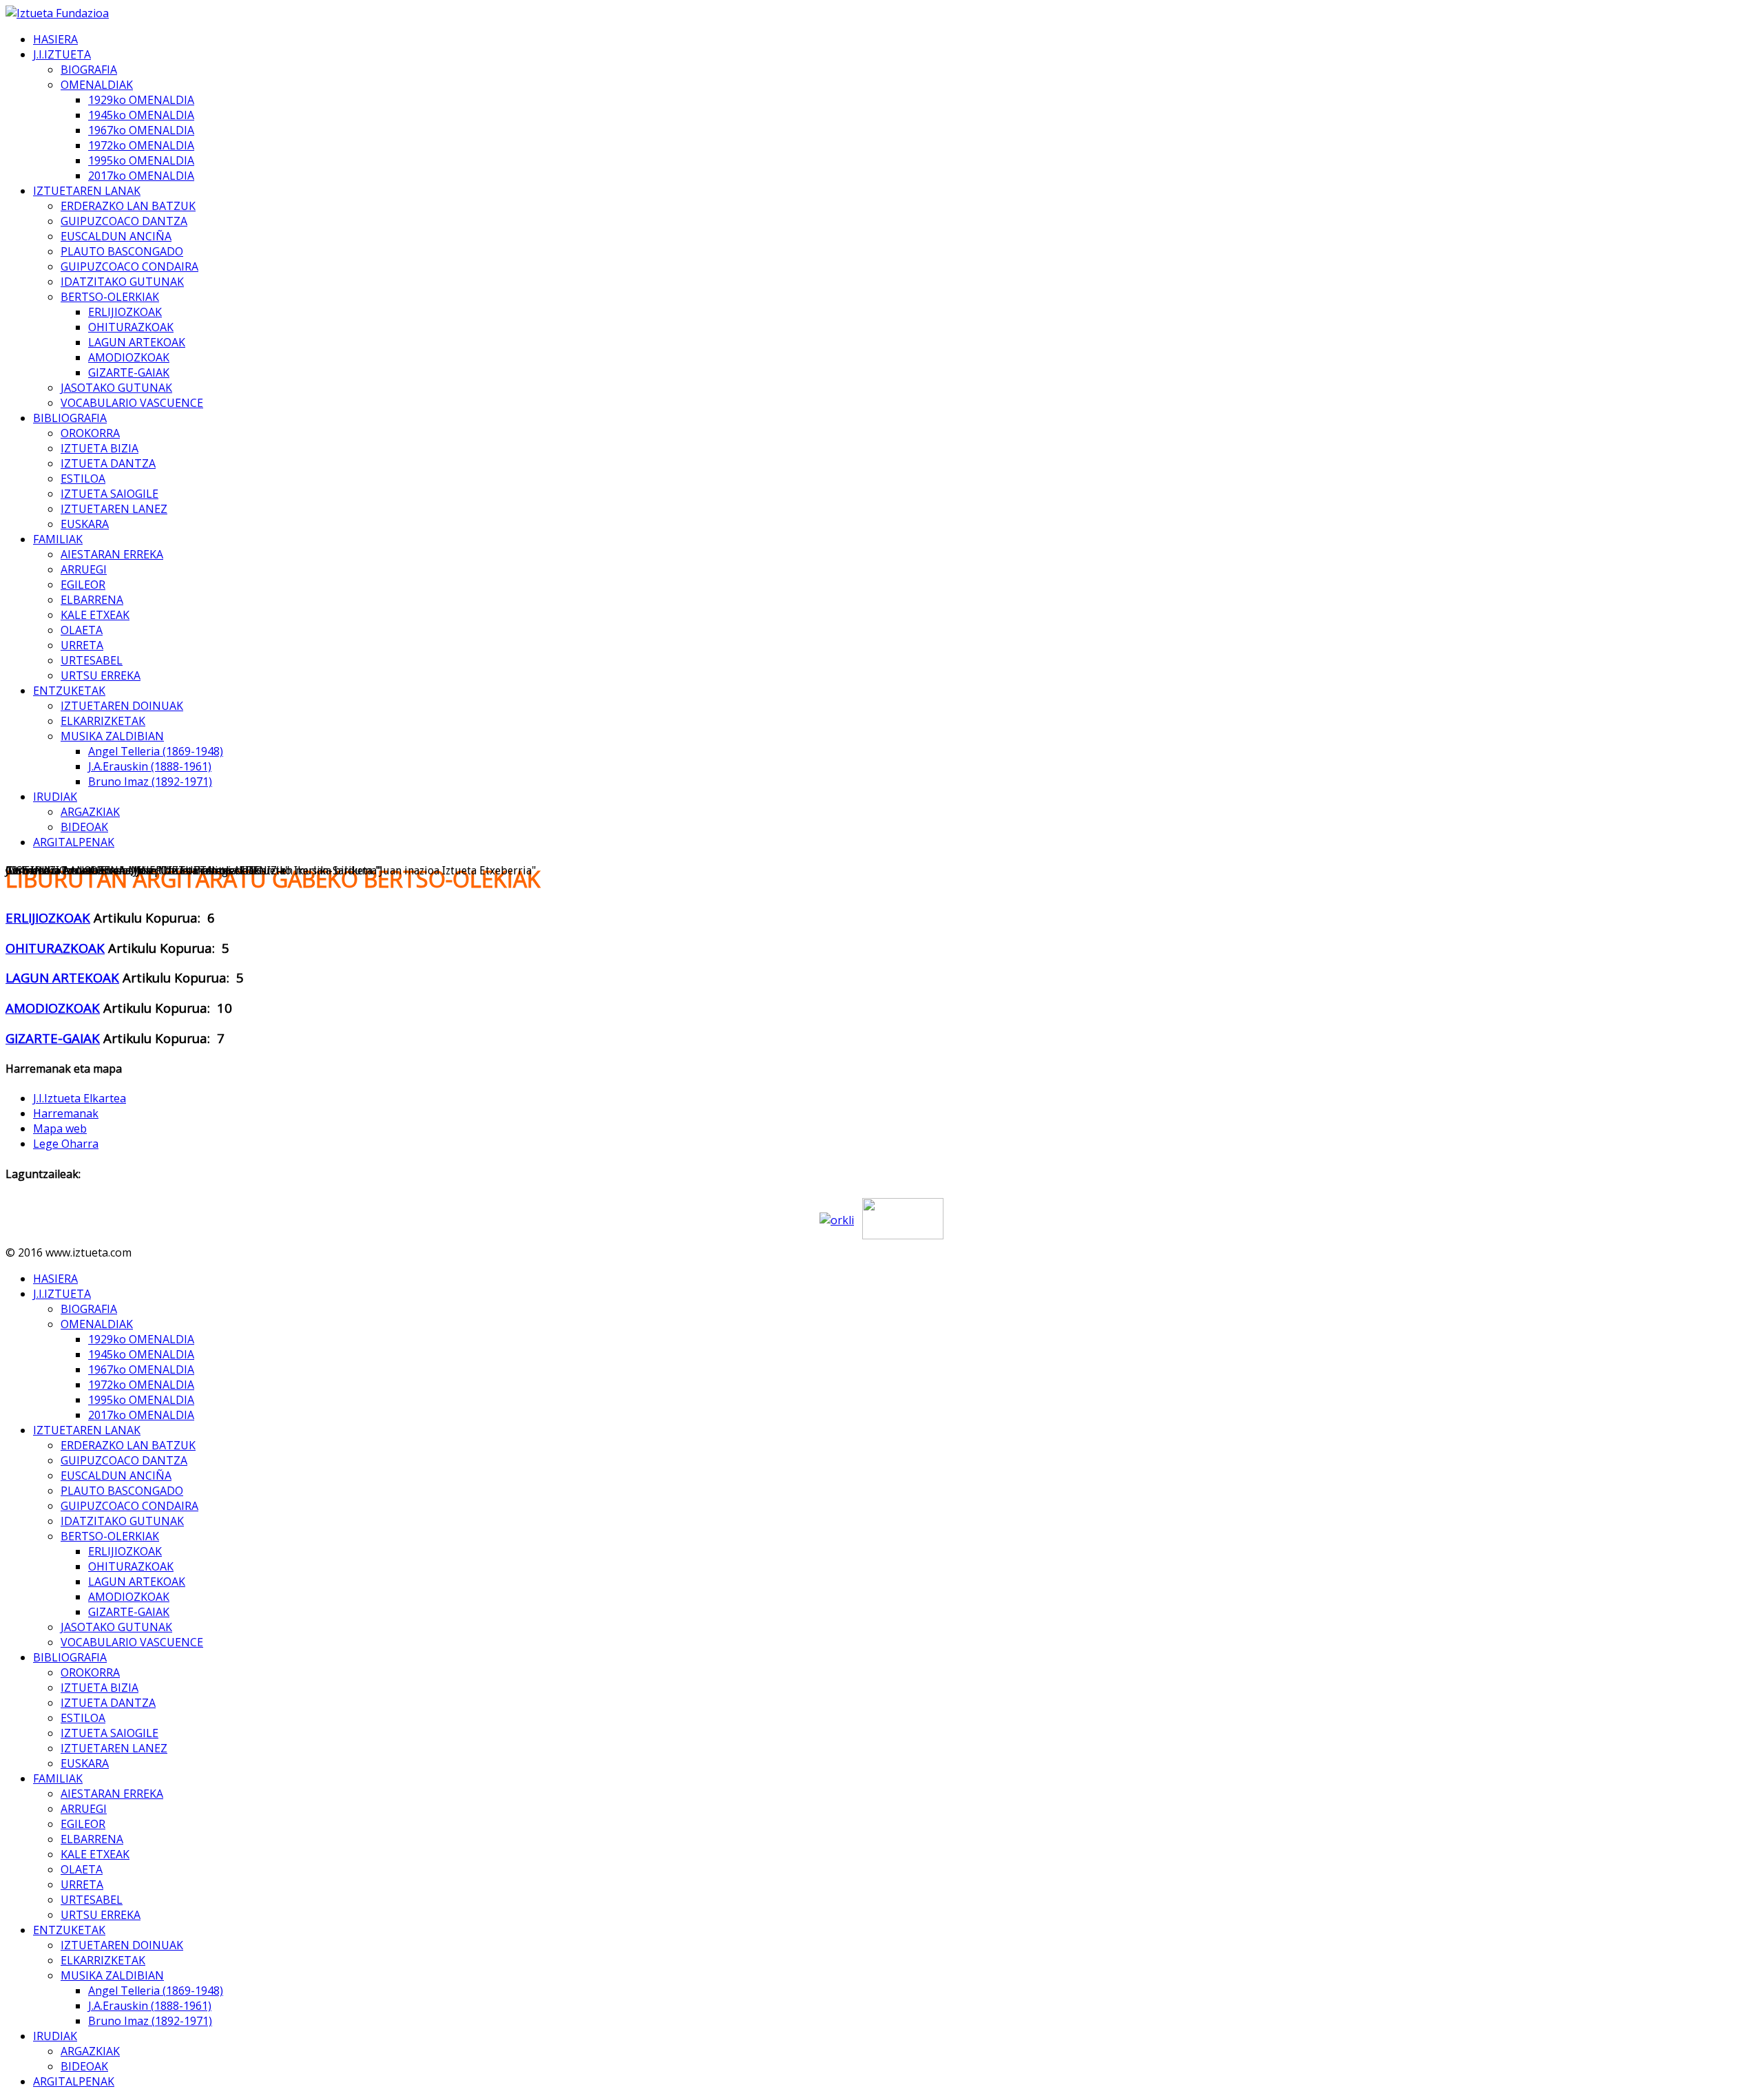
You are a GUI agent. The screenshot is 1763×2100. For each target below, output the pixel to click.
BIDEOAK (84, 827)
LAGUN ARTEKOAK (137, 342)
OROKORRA (90, 433)
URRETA (82, 645)
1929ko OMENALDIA (141, 100)
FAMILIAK (58, 539)
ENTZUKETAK (69, 691)
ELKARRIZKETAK (103, 721)
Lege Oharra (66, 1144)
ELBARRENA (92, 600)
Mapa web (60, 1128)
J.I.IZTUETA (62, 54)
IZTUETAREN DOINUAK (122, 706)
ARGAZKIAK (90, 812)
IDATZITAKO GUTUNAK (122, 282)
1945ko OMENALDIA (141, 115)
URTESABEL (92, 660)
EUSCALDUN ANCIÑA (116, 236)
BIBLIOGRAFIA (70, 418)
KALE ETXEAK (95, 615)
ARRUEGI (84, 569)
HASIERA (55, 39)
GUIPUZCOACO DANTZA (124, 221)
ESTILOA (83, 479)
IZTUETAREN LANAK (87, 191)
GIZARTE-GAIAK (129, 372)
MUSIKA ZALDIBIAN (112, 736)
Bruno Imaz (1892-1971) (150, 781)
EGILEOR (83, 585)
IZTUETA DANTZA (108, 463)
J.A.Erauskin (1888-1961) (150, 766)
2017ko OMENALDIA (141, 176)
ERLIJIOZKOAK (125, 312)
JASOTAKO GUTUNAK (116, 388)
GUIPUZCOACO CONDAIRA (129, 266)
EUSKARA (85, 524)
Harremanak (66, 1113)
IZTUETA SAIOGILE (109, 494)
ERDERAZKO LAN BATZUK (128, 206)
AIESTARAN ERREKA (112, 554)
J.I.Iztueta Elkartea (80, 1098)
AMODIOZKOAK (129, 357)
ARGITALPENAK (74, 842)
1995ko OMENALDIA (141, 160)
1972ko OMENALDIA (141, 145)
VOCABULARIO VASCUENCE (132, 403)
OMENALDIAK (97, 85)
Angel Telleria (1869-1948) (156, 751)
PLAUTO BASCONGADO (122, 251)
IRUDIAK (55, 797)
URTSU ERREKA (101, 675)
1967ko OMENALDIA (141, 130)
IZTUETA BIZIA (100, 448)
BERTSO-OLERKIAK (110, 297)
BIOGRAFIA (89, 70)
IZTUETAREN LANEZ (114, 509)
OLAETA (82, 630)
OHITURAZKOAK (131, 327)
